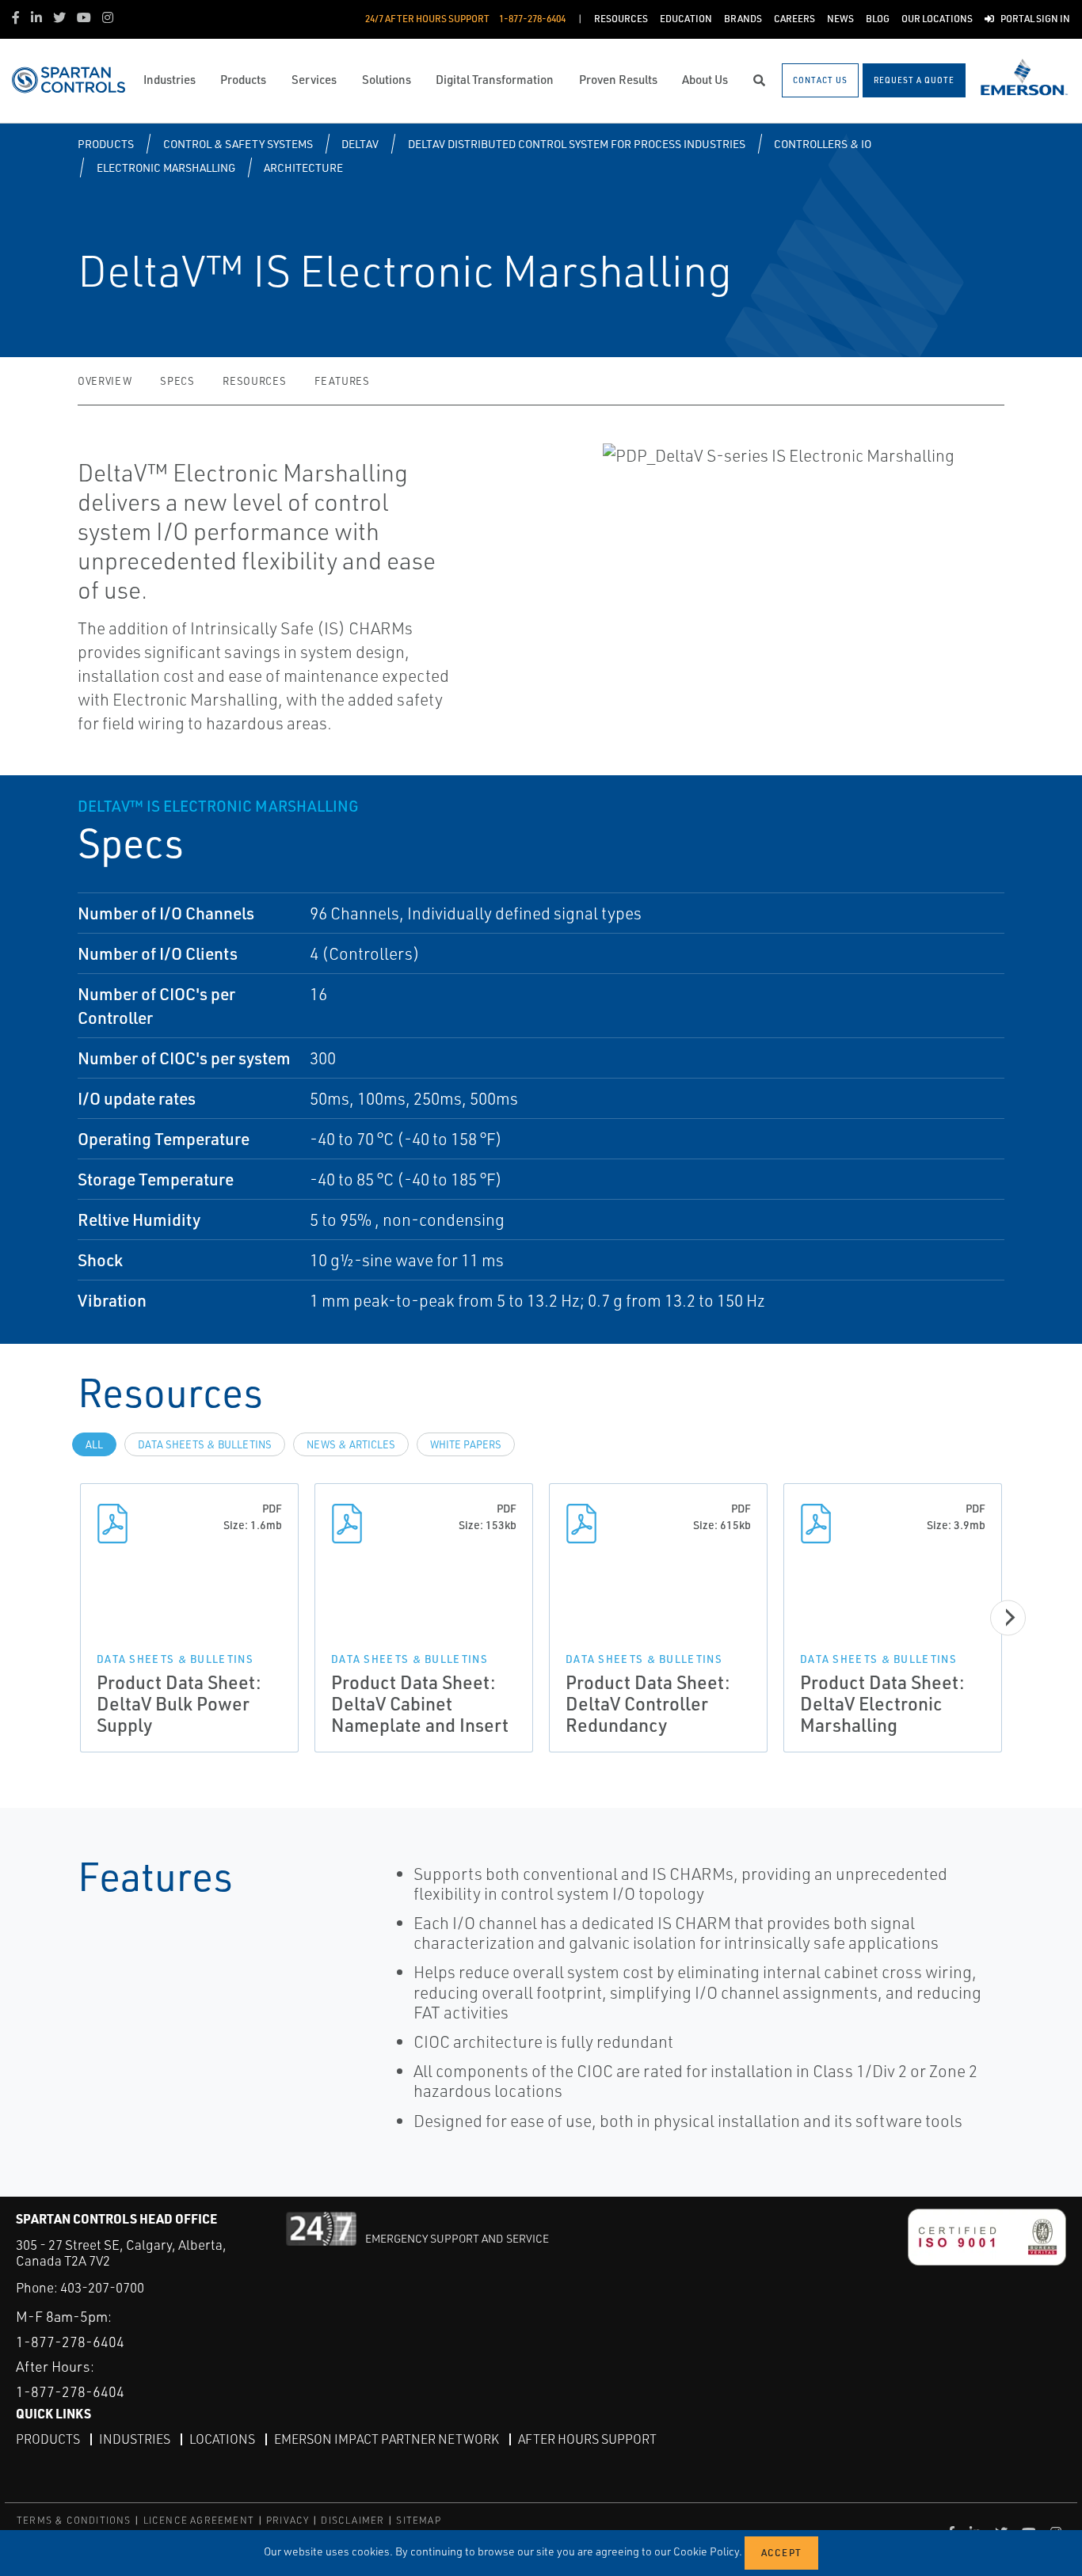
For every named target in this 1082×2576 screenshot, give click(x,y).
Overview (105, 381)
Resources (254, 381)
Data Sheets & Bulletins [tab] (205, 1444)
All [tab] (94, 1444)
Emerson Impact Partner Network (387, 2439)
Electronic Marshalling (166, 167)
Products (106, 144)
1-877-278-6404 (70, 2342)
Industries (135, 2439)
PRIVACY (288, 2520)
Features (342, 381)
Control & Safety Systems (238, 144)
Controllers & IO (823, 144)
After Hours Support (587, 2439)
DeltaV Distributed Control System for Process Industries (577, 144)
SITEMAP (418, 2520)
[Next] (1008, 1617)
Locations (222, 2439)
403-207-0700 (102, 2287)
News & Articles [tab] (351, 1444)
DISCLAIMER (352, 2520)
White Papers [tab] (466, 1444)
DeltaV (360, 144)
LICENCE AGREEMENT (199, 2520)
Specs (177, 381)
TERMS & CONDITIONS (74, 2520)
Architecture (303, 167)
